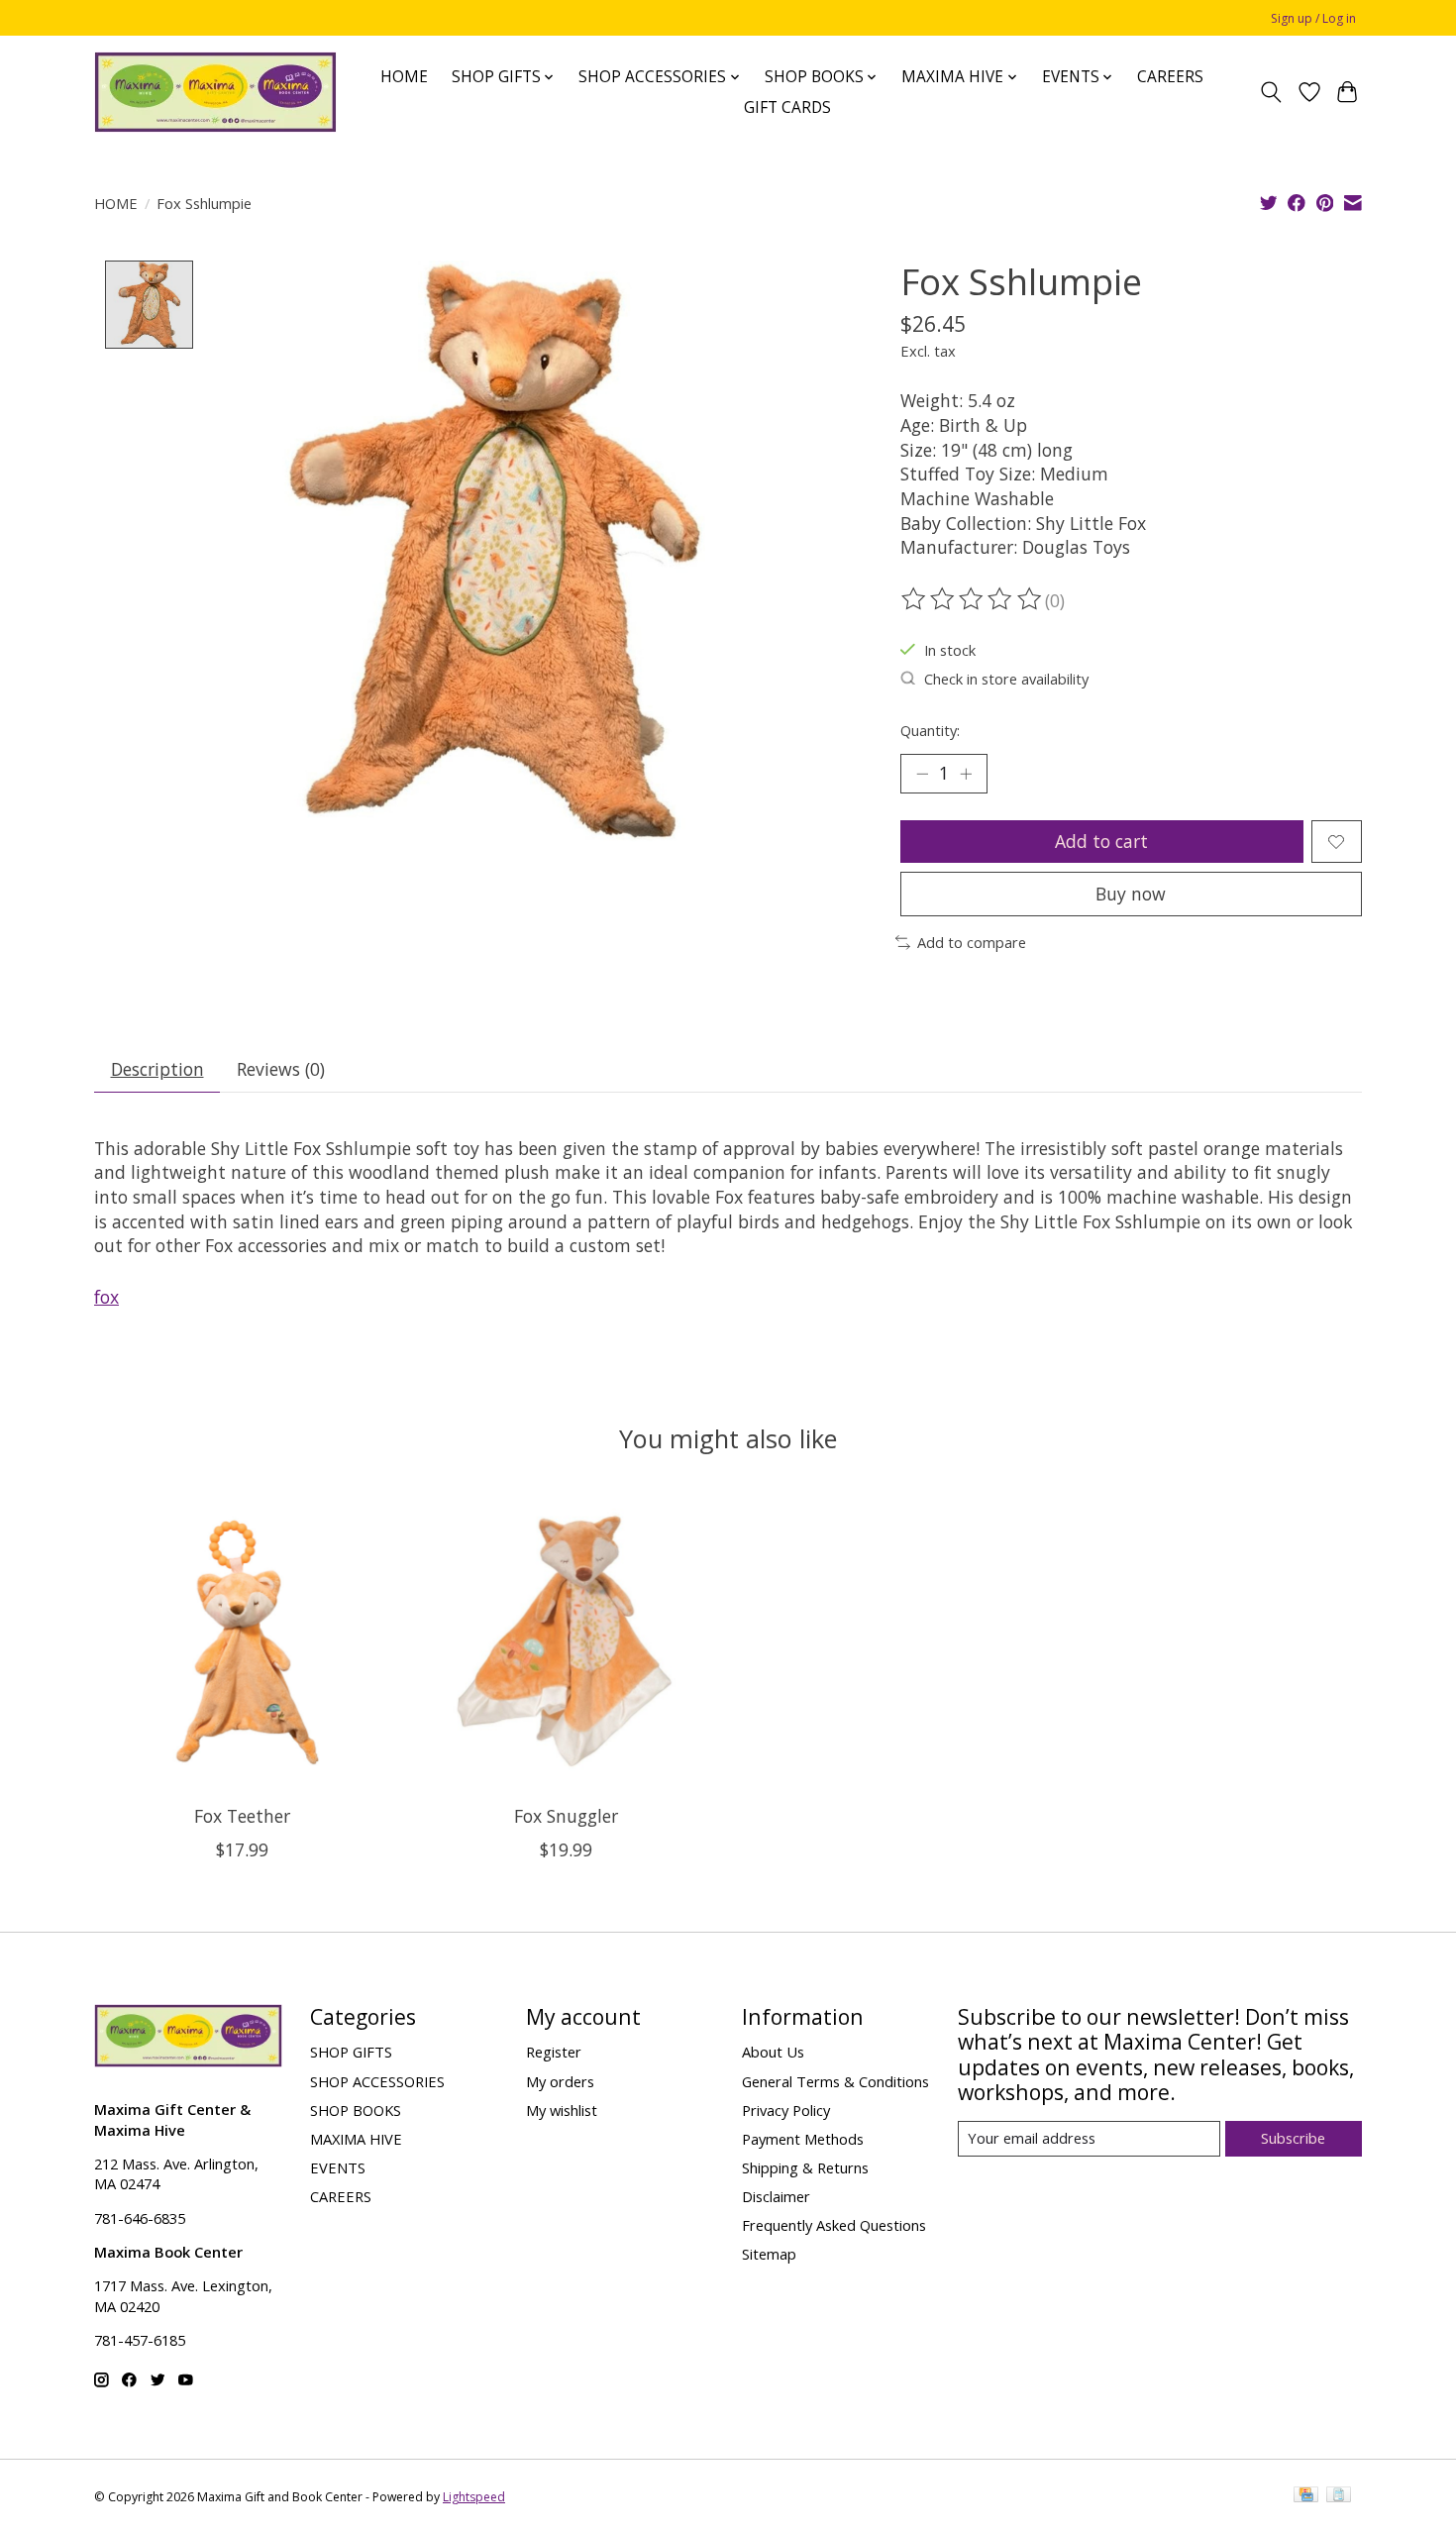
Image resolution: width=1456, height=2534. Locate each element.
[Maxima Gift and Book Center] (215, 92)
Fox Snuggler (566, 1816)
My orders (560, 2081)
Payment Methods (803, 2139)
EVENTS (338, 2167)
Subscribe (1293, 2138)
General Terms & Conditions (835, 2081)
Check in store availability (1006, 679)
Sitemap (769, 2254)
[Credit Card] (1306, 2496)
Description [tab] (157, 1069)
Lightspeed (474, 2497)
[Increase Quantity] (966, 774)
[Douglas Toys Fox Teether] (242, 1641)
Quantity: (930, 730)
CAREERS (1170, 77)
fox (106, 1297)
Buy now (1131, 894)
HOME (404, 77)
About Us (773, 2052)
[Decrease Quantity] (922, 774)
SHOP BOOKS (356, 2110)
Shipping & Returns (805, 2167)
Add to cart (1101, 841)
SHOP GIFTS (351, 2052)
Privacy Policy (786, 2110)
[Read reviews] (973, 599)
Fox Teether (242, 1816)
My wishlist (562, 2110)
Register (554, 2052)
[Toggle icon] (1271, 92)
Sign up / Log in (1313, 18)
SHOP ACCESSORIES (377, 2081)
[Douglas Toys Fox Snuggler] (566, 1641)
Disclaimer (776, 2196)
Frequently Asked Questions (834, 2225)
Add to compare (972, 942)
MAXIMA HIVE (356, 2139)
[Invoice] (1339, 2496)
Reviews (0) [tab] (281, 1069)
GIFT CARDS (787, 107)
